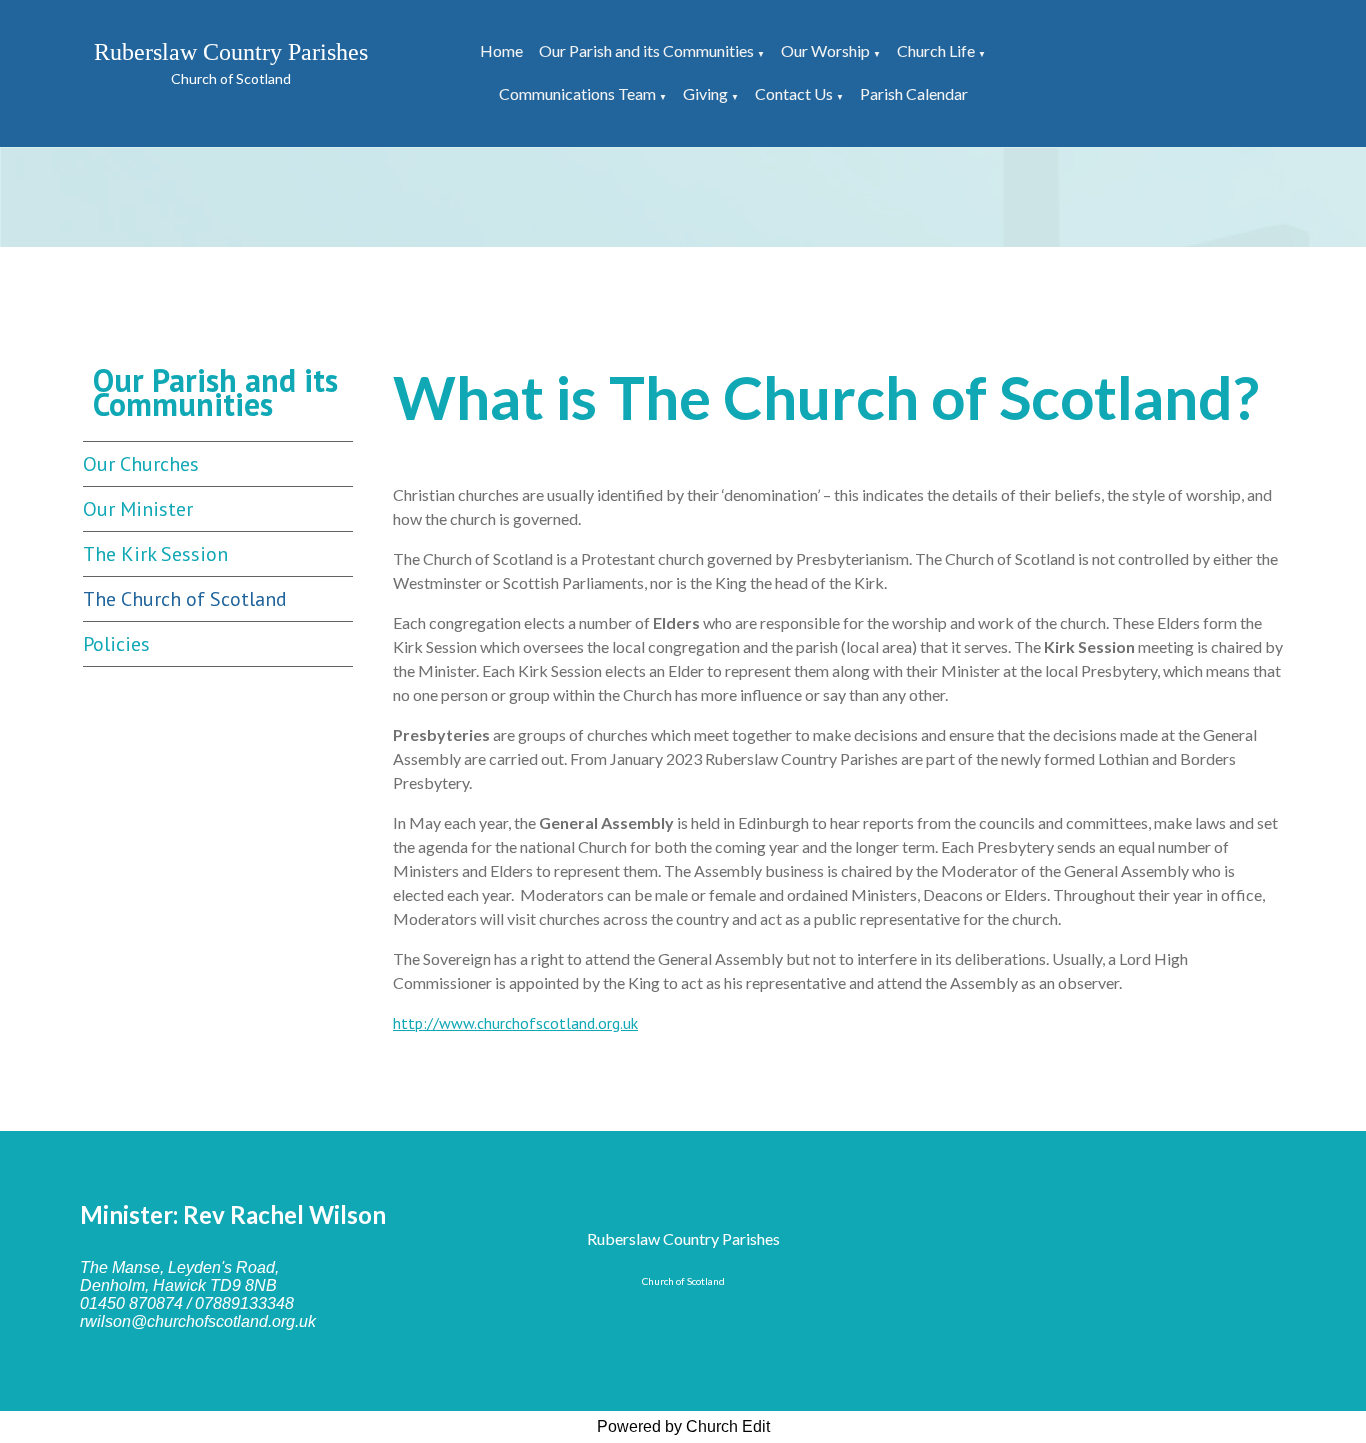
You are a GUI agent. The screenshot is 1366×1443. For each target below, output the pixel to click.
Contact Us (794, 93)
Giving (705, 93)
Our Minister (138, 509)
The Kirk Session (155, 554)
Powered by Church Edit (683, 1426)
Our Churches (141, 464)
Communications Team (577, 93)
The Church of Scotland (185, 599)
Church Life (936, 50)
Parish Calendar (914, 93)
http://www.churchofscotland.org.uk (515, 1023)
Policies (116, 644)
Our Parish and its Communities (646, 50)
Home (501, 50)
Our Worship (825, 50)
